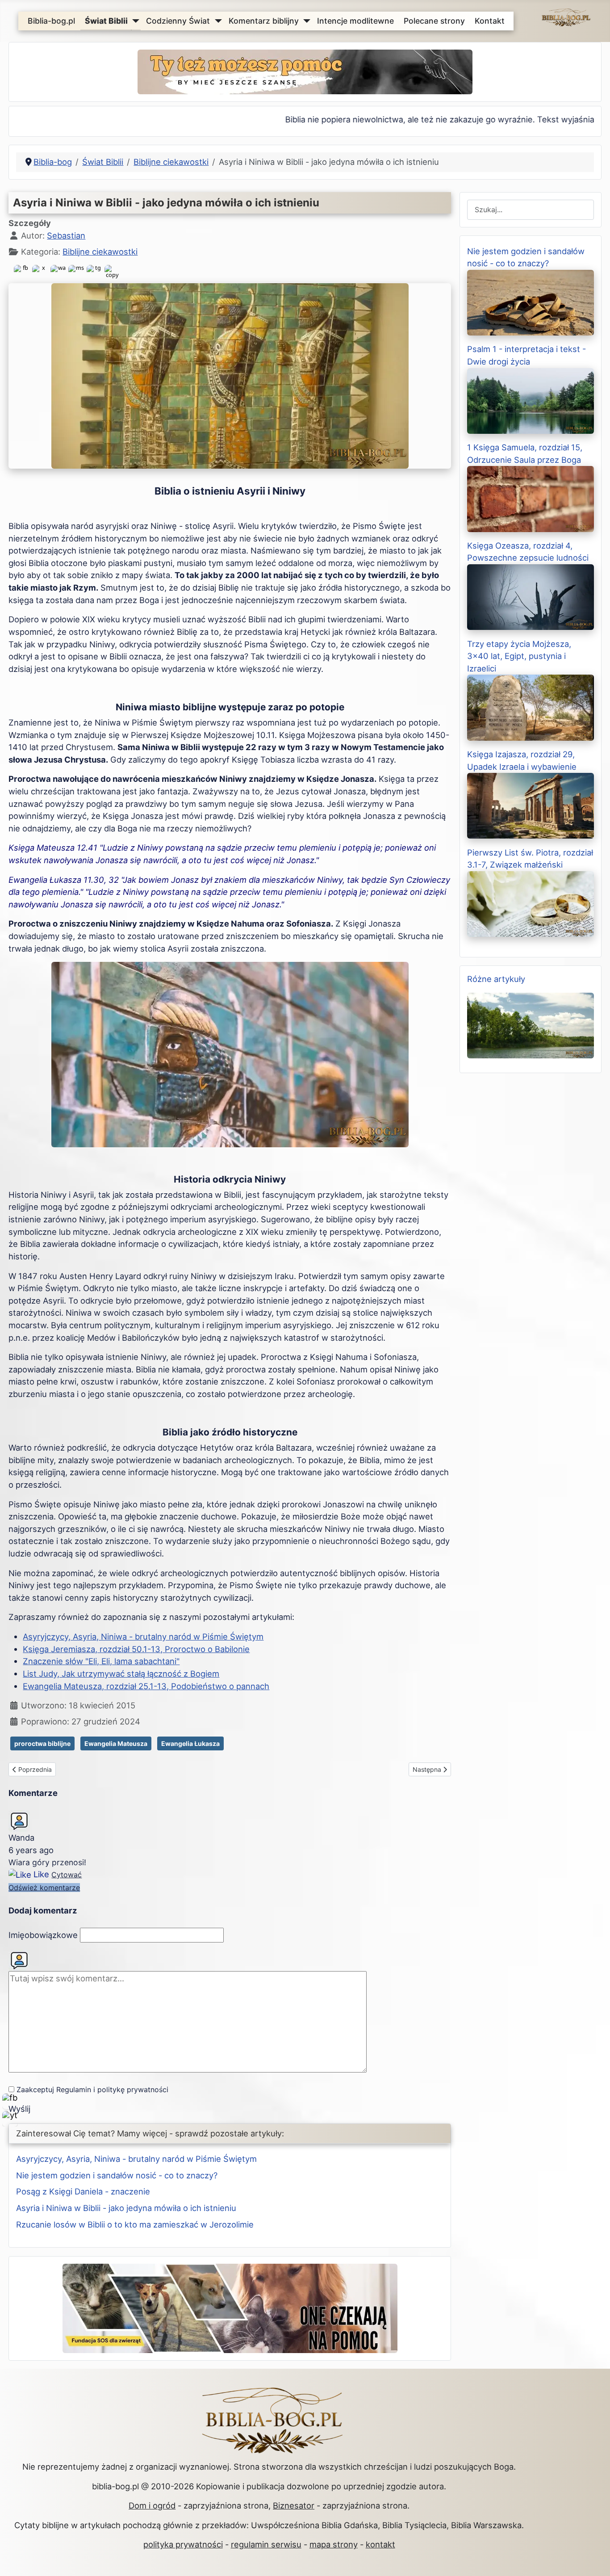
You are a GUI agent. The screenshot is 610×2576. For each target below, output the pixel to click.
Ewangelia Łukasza (190, 1743)
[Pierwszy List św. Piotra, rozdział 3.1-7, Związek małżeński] (531, 903)
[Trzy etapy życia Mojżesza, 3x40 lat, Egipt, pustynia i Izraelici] (531, 707)
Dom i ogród (152, 2505)
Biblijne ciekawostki (100, 252)
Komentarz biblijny (264, 21)
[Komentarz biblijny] (305, 21)
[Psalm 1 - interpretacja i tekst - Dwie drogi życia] (531, 400)
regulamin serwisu (266, 2544)
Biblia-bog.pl (51, 21)
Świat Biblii (106, 21)
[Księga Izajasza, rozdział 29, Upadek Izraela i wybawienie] (531, 805)
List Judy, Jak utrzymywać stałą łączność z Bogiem (121, 1674)
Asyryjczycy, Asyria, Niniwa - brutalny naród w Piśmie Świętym (143, 1636)
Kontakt (490, 21)
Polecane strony (434, 21)
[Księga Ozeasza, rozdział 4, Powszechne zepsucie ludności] (531, 596)
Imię (43, 1935)
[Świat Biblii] (134, 21)
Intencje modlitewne (355, 21)
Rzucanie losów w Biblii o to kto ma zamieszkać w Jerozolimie (135, 2224)
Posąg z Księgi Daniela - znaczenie (83, 2191)
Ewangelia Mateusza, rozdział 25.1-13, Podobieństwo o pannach (146, 1686)
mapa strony (334, 2544)
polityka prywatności (183, 2544)
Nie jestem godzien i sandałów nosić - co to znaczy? (117, 2175)
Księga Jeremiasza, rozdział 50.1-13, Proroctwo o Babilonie (136, 1649)
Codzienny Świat (178, 21)
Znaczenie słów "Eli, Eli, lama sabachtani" (101, 1661)
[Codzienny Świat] (216, 21)
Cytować (67, 1875)
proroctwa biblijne (42, 1743)
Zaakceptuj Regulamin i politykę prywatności (92, 2089)
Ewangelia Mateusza (116, 1743)
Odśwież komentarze (44, 1888)
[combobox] (531, 210)
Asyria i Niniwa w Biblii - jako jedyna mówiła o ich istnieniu (126, 2208)
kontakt (380, 2544)
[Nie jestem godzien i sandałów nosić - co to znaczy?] (531, 302)
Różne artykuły (496, 979)
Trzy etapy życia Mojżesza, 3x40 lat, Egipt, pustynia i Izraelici (519, 656)
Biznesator (294, 2505)
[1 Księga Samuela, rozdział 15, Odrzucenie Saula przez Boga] (531, 498)
